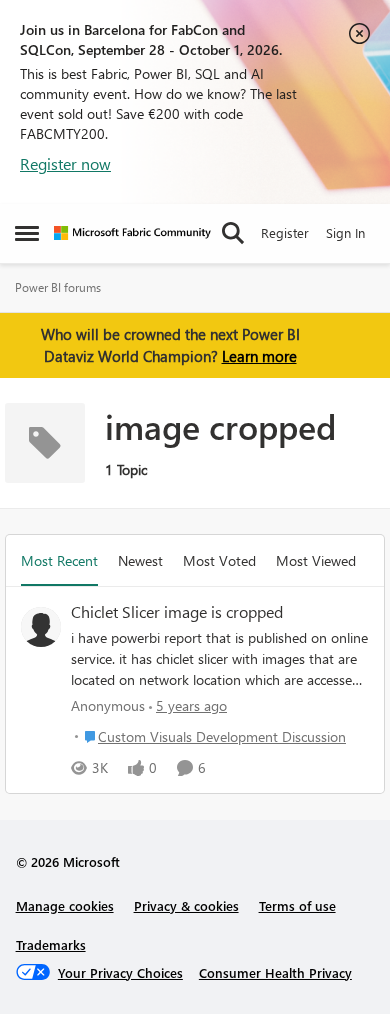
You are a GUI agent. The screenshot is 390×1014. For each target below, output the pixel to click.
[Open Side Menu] (27, 233)
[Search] (233, 233)
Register (285, 232)
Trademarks (51, 944)
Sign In (345, 232)
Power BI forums (58, 287)
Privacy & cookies (186, 905)
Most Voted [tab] (219, 560)
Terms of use (297, 905)
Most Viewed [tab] (316, 560)
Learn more (259, 356)
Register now (65, 163)
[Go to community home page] (132, 233)
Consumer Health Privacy (275, 972)
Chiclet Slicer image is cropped (177, 612)
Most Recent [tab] (59, 560)
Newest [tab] (140, 560)
